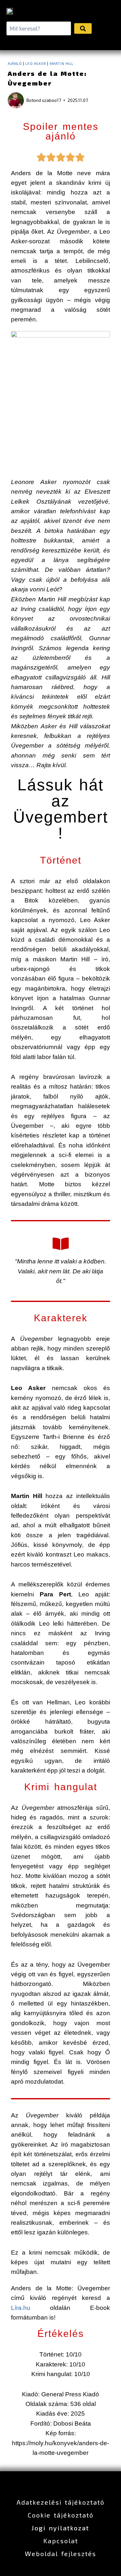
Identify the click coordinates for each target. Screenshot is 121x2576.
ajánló (15, 63)
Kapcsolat (61, 2541)
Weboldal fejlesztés (60, 2554)
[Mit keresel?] (39, 28)
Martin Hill (62, 63)
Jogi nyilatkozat (60, 2528)
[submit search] (83, 28)
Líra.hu (30, 2308)
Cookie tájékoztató (61, 2515)
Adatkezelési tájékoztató (60, 2502)
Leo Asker (35, 63)
